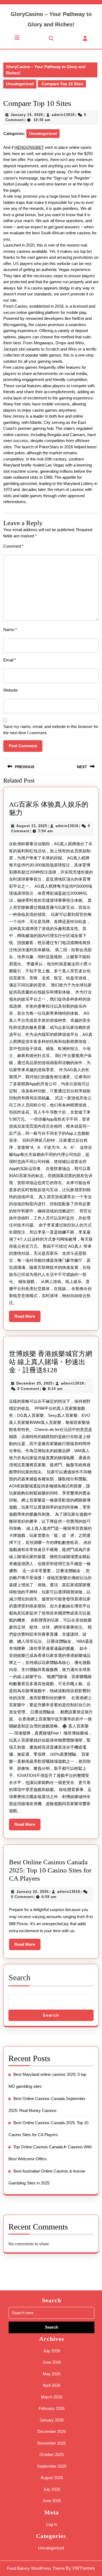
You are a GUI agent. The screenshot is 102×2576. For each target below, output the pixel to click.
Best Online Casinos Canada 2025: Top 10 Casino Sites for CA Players (50, 1870)
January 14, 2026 (27, 115)
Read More (27, 1318)
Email (10, 660)
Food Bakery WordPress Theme (36, 2568)
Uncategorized (20, 84)
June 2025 (52, 2501)
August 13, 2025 (32, 826)
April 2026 (52, 2385)
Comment (13, 546)
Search (19, 1977)
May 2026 (52, 2374)
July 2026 (52, 2351)
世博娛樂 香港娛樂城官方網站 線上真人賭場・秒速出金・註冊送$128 (51, 1362)
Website (10, 690)
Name (10, 630)
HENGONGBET (29, 147)
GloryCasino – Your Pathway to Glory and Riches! (46, 70)
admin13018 (63, 115)
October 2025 (52, 2454)
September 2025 (52, 2466)
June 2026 (52, 2362)
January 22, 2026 (33, 1892)
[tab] (17, 38)
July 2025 (52, 2489)
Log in (52, 2524)
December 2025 (52, 2431)
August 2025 (52, 2478)
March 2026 (52, 2397)
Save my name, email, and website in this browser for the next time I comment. (51, 730)
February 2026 (52, 2408)
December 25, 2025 (34, 1383)
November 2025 (52, 2443)
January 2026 (52, 2420)
